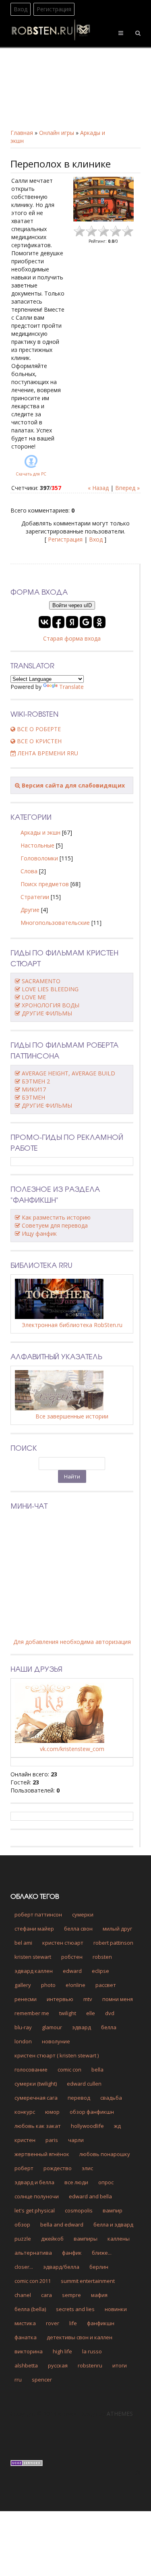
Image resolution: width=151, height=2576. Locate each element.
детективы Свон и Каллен (80, 2337)
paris (52, 2140)
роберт (24, 2168)
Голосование (31, 2069)
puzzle (23, 2239)
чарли (76, 2140)
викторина (29, 2351)
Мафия (99, 2295)
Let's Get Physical (35, 2210)
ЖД (117, 2126)
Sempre (71, 2295)
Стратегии (35, 897)
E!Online (75, 1985)
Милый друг (117, 1929)
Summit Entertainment (88, 2281)
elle (91, 2013)
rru (18, 2380)
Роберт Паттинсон (38, 1914)
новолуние (56, 2041)
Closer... (24, 2267)
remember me (32, 2013)
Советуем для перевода (55, 1225)
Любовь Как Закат (38, 2126)
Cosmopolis (79, 2210)
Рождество (58, 2168)
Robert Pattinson (113, 1943)
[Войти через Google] (86, 622)
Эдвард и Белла (34, 2182)
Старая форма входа (72, 638)
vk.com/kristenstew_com (72, 1749)
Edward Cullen (84, 2084)
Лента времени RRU (47, 753)
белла (109, 2027)
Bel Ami (23, 1943)
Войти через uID (72, 605)
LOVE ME (34, 997)
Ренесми (26, 1999)
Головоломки (39, 858)
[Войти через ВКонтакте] (45, 622)
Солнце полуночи (37, 2196)
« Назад (98, 488)
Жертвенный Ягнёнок (42, 2154)
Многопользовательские (55, 923)
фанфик (72, 2253)
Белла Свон (78, 1929)
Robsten (102, 1957)
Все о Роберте (38, 729)
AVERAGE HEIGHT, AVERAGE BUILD (68, 1073)
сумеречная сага (36, 2098)
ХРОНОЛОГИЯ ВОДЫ (51, 1005)
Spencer (42, 2380)
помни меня (118, 1999)
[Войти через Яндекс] (72, 622)
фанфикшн (101, 2323)
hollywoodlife (87, 2126)
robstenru (90, 2365)
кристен (25, 2140)
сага (47, 2295)
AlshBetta (26, 2365)
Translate (71, 687)
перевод (79, 2098)
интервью (60, 1999)
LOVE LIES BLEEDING (50, 989)
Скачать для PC (31, 474)
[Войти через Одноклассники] (99, 622)
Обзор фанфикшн (92, 2112)
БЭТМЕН (33, 1097)
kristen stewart (33, 1957)
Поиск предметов (45, 884)
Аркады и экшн (40, 832)
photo (48, 1985)
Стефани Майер (34, 1929)
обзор (22, 2225)
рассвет (106, 1985)
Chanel (23, 2295)
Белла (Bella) (30, 2309)
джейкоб (52, 2239)
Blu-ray (23, 2027)
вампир (113, 2210)
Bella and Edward (62, 2225)
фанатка (26, 2337)
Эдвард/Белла (61, 2267)
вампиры (86, 2239)
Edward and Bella (90, 2196)
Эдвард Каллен (34, 1971)
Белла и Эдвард (113, 2225)
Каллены (119, 2239)
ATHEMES (120, 2414)
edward (72, 1971)
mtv (88, 1999)
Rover (53, 2323)
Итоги (120, 2365)
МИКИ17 (34, 1089)
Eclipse (100, 1971)
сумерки (83, 1914)
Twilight (68, 2013)
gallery (23, 1985)
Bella (97, 2069)
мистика (25, 2323)
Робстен (72, 1957)
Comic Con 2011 (33, 2281)
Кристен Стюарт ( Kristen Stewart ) (57, 2055)
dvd (110, 2013)
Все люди (76, 2182)
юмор (52, 2112)
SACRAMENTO (41, 981)
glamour (52, 2027)
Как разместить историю (56, 1217)
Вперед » (127, 488)
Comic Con (69, 2069)
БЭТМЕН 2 (36, 1081)
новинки (116, 2309)
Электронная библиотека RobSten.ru (72, 1325)
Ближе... (102, 2253)
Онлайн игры (57, 133)
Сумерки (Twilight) (36, 2084)
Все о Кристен (38, 741)
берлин (99, 2267)
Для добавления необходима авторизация (72, 1642)
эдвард (82, 2027)
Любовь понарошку (105, 2154)
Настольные (37, 845)
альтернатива (33, 2253)
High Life (62, 2351)
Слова (29, 871)
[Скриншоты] (103, 199)
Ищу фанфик (39, 1233)
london (23, 2041)
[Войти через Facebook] (58, 622)
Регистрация (54, 9)
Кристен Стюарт (63, 1943)
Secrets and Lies (75, 2309)
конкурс (25, 2112)
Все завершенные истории (72, 1416)
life (73, 2323)
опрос (106, 2182)
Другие (30, 910)
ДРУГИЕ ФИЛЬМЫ (47, 1013)
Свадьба (111, 2098)
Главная (22, 133)
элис (87, 2168)
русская (58, 2365)
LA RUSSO (92, 2351)
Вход (21, 9)
